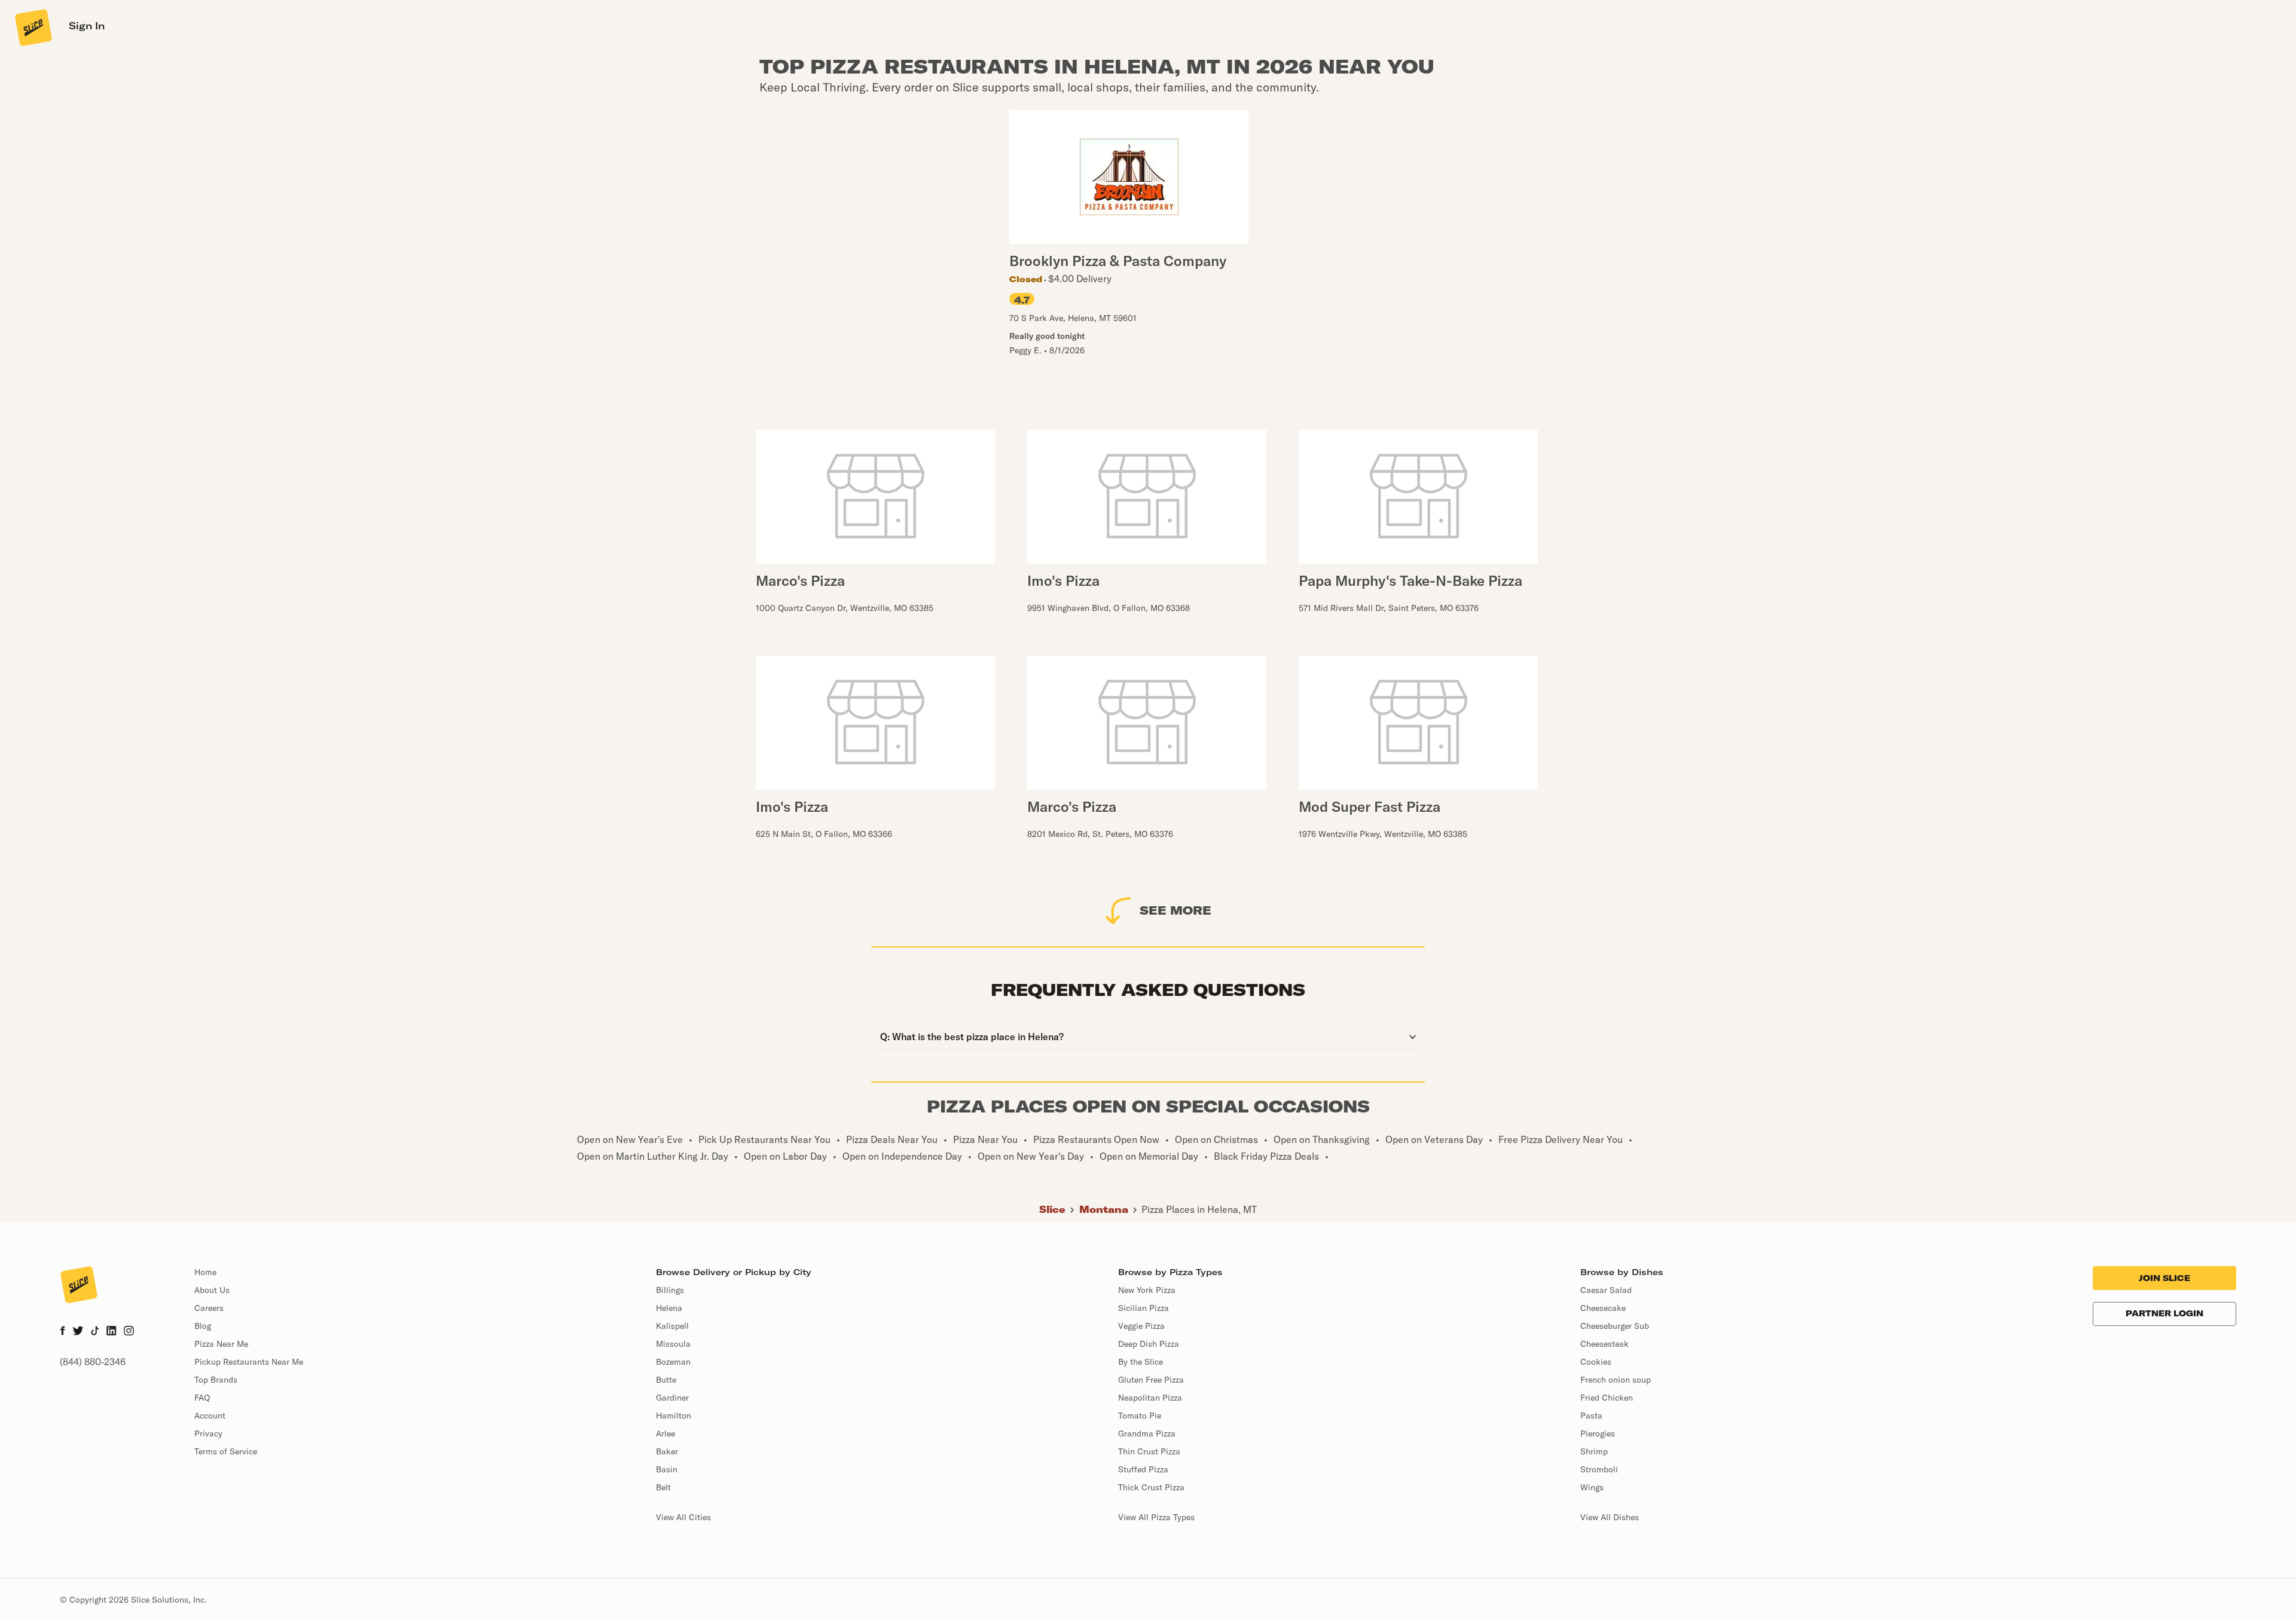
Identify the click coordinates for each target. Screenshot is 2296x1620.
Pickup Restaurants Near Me (249, 1362)
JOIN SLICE (2164, 1278)
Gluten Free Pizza (1151, 1380)
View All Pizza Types (1156, 1517)
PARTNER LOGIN (2164, 1313)
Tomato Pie (1140, 1416)
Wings (1592, 1487)
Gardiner (672, 1398)
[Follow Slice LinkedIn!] (112, 1332)
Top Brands (216, 1380)
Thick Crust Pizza (1151, 1487)
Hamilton (674, 1416)
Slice (1052, 1209)
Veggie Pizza (1141, 1326)
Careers (209, 1308)
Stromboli (1599, 1469)
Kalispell (672, 1326)
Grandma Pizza (1147, 1433)
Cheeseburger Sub (1615, 1326)
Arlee (665, 1433)
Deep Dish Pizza (1149, 1344)
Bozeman (673, 1362)
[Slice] (32, 27)
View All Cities (683, 1517)
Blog (203, 1326)
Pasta (1591, 1416)
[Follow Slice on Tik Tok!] (95, 1332)
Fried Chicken (1607, 1398)
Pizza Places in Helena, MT (1199, 1209)
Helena (669, 1308)
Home (205, 1272)
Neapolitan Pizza (1150, 1398)
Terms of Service (226, 1451)
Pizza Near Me (221, 1344)
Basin (667, 1469)
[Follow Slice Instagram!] (129, 1332)
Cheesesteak (1605, 1344)
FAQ (202, 1398)
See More (1176, 910)
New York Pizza (1147, 1290)
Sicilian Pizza (1144, 1308)
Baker (667, 1451)
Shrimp (1594, 1451)
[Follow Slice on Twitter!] (78, 1332)
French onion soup (1616, 1380)
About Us (212, 1290)
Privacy (208, 1433)
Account (210, 1416)
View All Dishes (1610, 1517)
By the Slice (1141, 1362)
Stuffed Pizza (1143, 1469)
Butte (666, 1380)
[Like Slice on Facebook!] (62, 1332)
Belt (663, 1487)
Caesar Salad (1606, 1290)
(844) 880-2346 (93, 1362)
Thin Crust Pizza (1149, 1451)
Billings (670, 1290)
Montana (1104, 1209)
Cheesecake (1603, 1308)
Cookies (1596, 1362)
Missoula (673, 1344)
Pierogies (1598, 1433)
